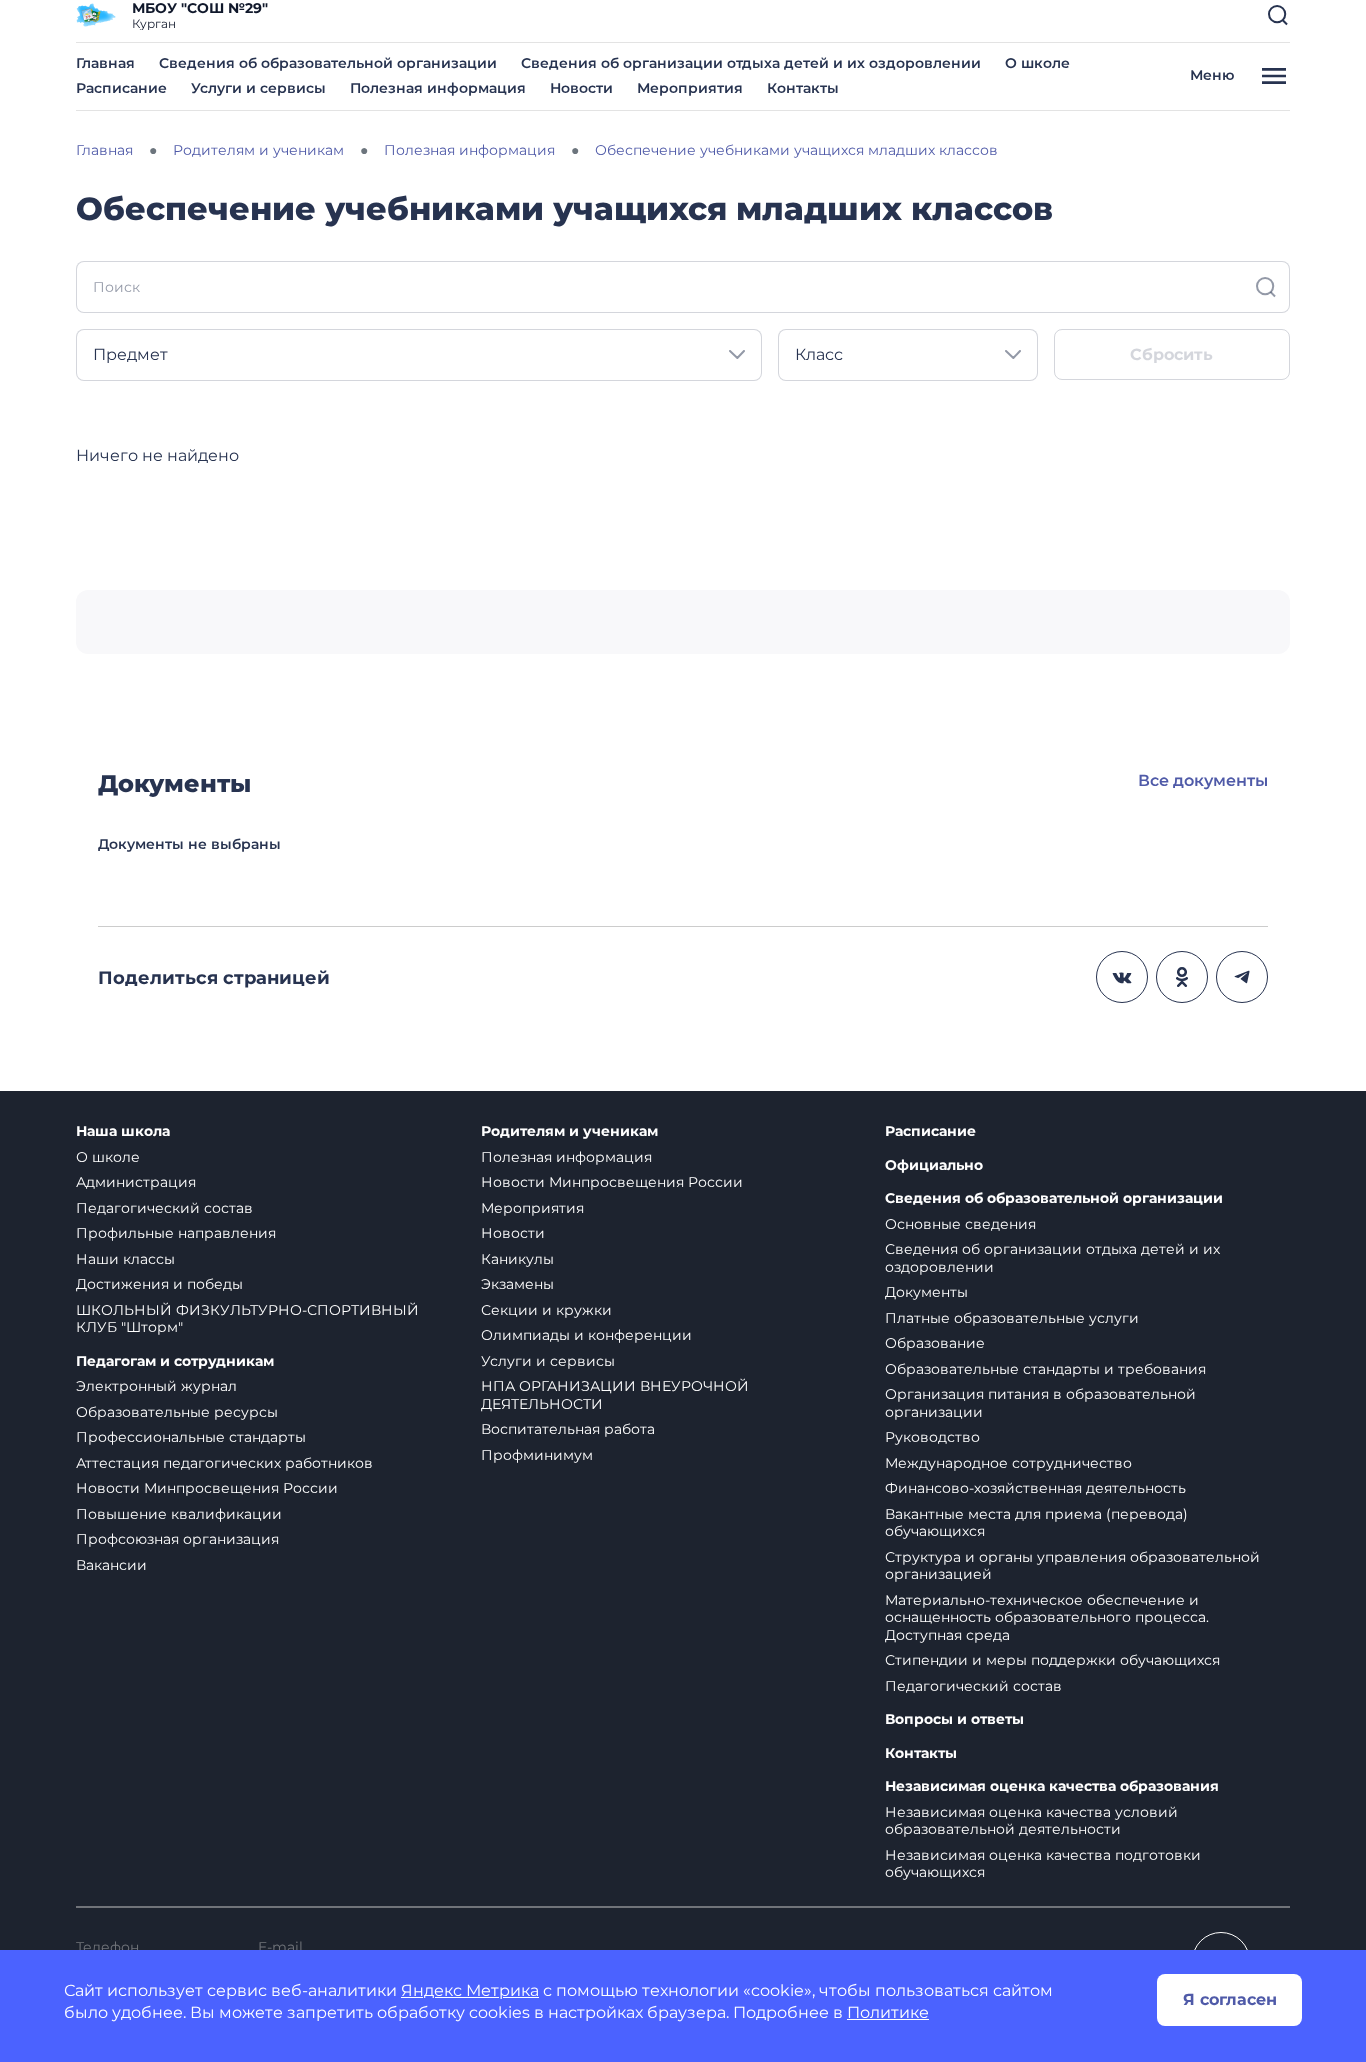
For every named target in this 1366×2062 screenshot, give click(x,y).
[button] (1278, 15)
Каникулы (517, 1259)
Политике (888, 2012)
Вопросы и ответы (954, 1719)
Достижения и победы (159, 1284)
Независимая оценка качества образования (1052, 1786)
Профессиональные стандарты (191, 1437)
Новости (581, 88)
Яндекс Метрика (470, 1990)
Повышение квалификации (179, 1514)
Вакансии (111, 1565)
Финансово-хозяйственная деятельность (1035, 1488)
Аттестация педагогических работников (224, 1463)
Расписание (121, 88)
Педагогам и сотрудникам (175, 1361)
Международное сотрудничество (1008, 1463)
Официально (934, 1165)
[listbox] (419, 355)
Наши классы (125, 1259)
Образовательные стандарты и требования (1045, 1369)
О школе (1037, 63)
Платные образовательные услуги (1012, 1318)
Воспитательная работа (568, 1429)
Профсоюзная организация (177, 1539)
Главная (105, 63)
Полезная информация (438, 88)
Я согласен (1230, 1999)
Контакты (803, 88)
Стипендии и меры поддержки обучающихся (1052, 1660)
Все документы (1203, 780)
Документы (926, 1292)
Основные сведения (960, 1224)
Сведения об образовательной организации (328, 63)
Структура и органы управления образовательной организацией (1072, 1566)
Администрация (136, 1182)
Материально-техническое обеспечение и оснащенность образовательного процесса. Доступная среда (1047, 1617)
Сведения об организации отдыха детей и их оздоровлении (751, 63)
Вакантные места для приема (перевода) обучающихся (1036, 1523)
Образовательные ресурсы (177, 1412)
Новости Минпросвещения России (207, 1488)
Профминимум (537, 1455)
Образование (935, 1343)
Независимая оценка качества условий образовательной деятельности (1031, 1821)
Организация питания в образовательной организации (1040, 1403)
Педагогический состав (164, 1208)
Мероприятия (690, 88)
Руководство (932, 1437)
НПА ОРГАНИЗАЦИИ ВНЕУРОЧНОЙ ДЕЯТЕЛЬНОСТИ (615, 1395)
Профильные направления (176, 1233)
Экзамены (517, 1284)
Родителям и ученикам (569, 1131)
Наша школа (123, 1131)
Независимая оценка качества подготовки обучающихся (1043, 1864)
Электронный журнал (156, 1386)
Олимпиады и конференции (586, 1335)
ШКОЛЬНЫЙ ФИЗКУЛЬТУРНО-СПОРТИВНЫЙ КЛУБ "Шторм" (247, 1319)
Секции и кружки (546, 1310)
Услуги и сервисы (258, 88)
